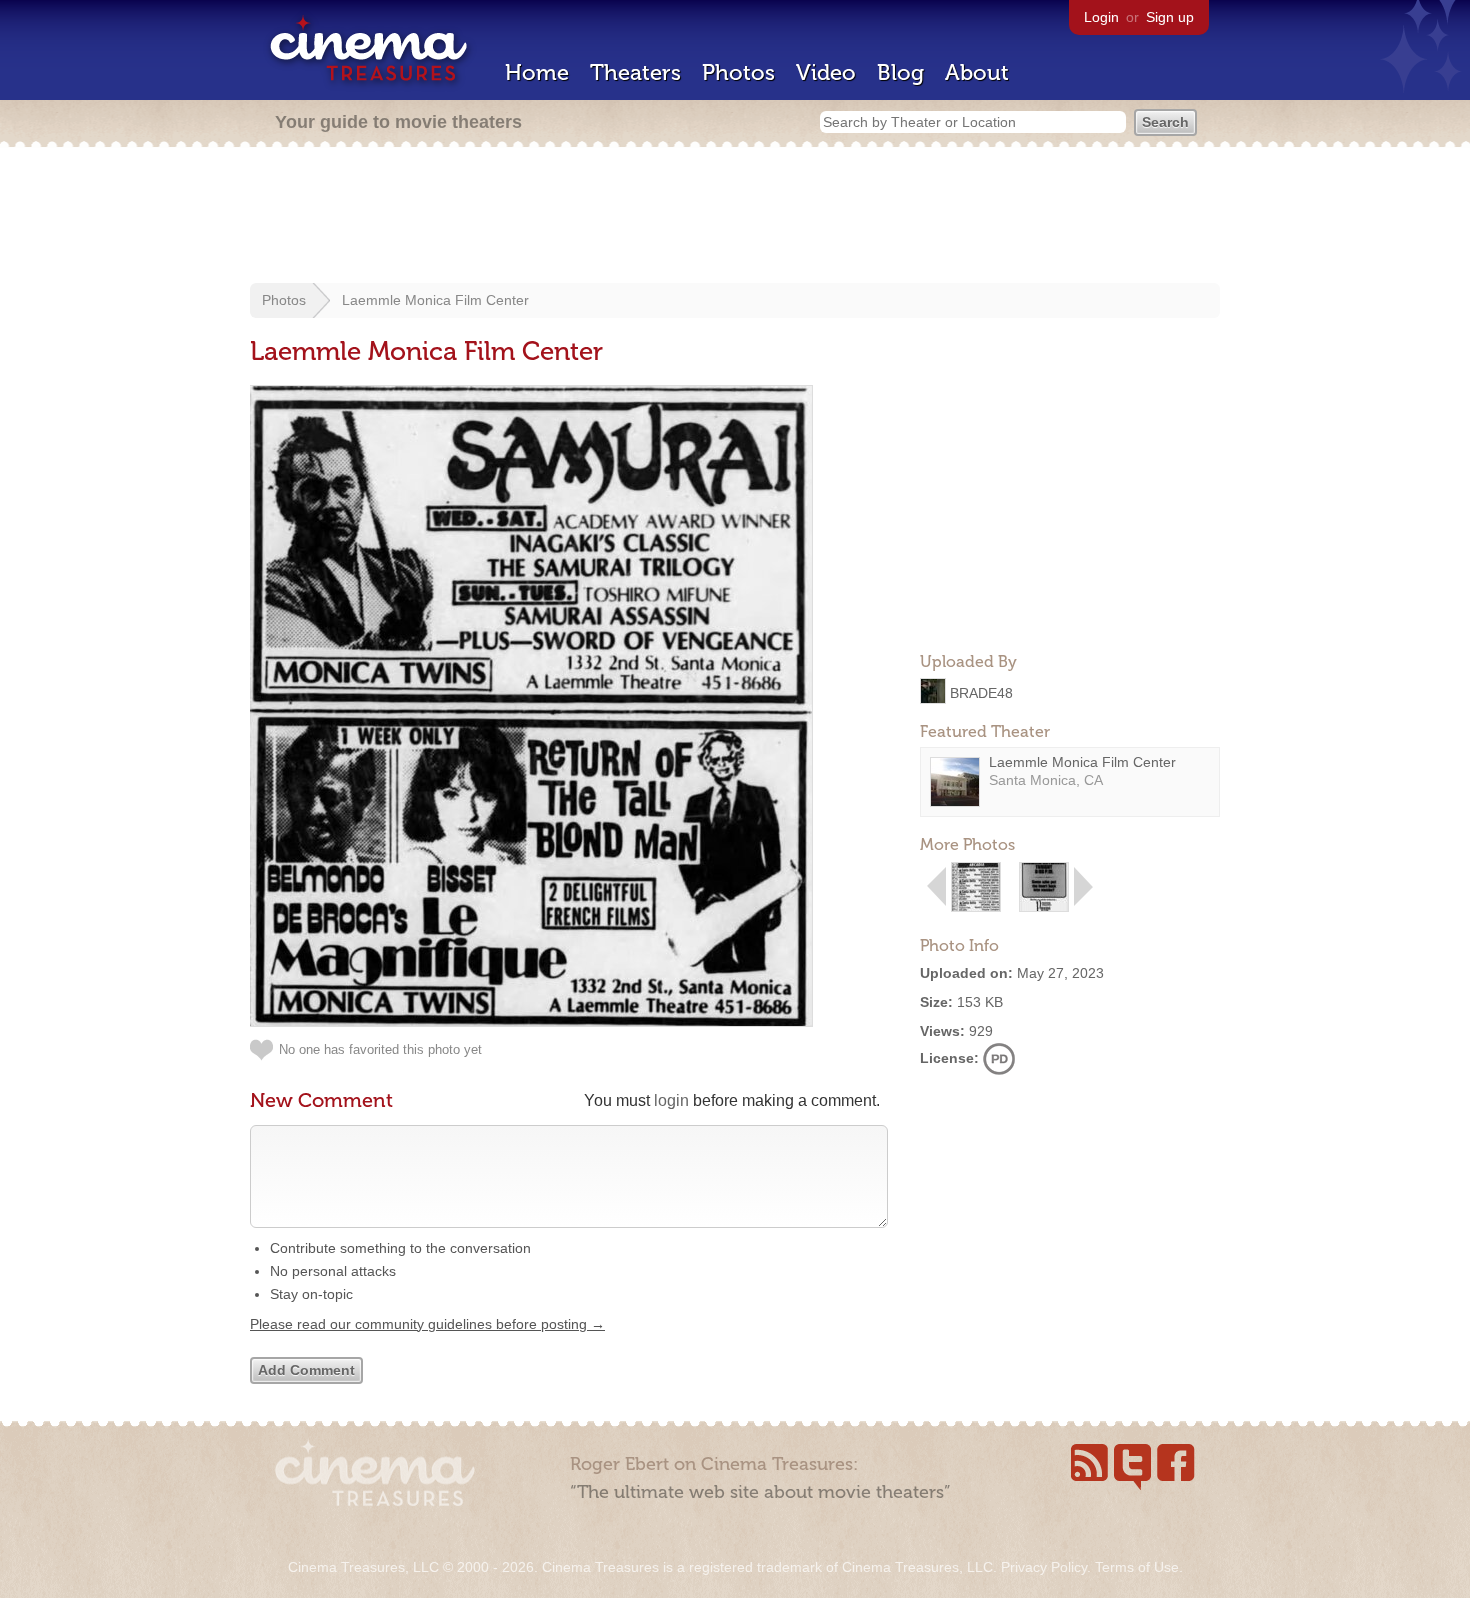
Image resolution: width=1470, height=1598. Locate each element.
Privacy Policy (1044, 1567)
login (671, 1100)
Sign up (1170, 17)
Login (1101, 17)
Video (826, 72)
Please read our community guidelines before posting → (427, 1324)
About (977, 72)
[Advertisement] (735, 217)
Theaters (635, 72)
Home (537, 72)
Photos (738, 72)
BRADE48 (981, 692)
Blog (900, 72)
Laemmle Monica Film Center (435, 300)
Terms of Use (1137, 1567)
